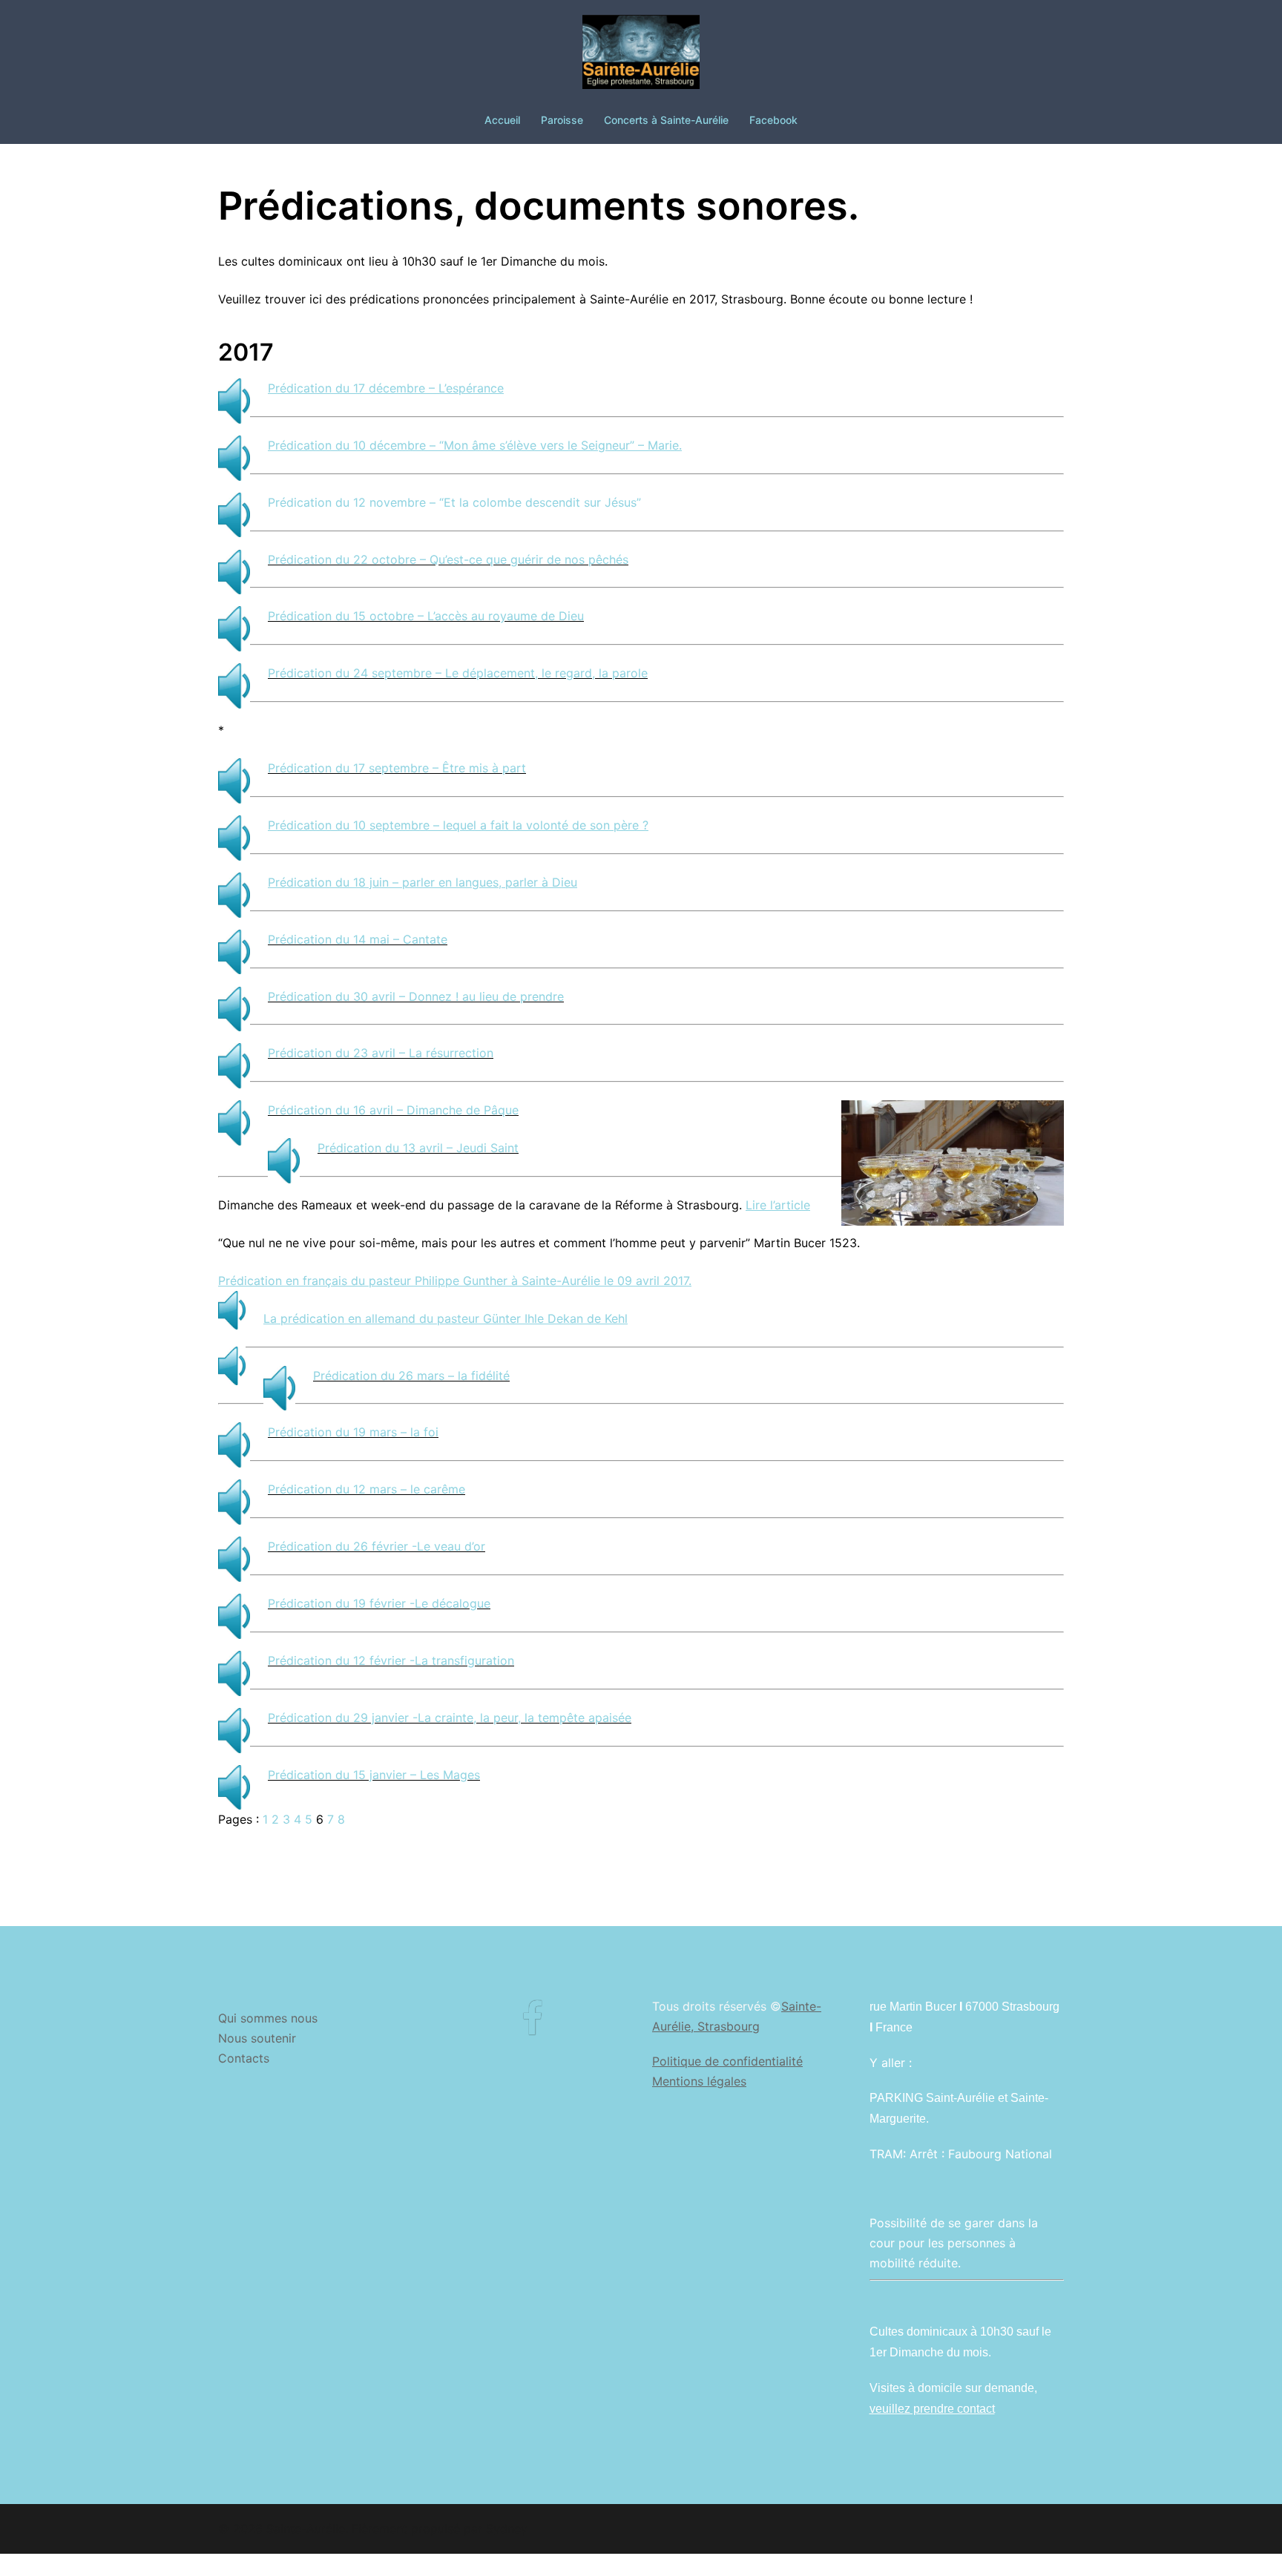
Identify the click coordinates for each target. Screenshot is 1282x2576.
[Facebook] (532, 2028)
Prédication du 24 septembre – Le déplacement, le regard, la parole (458, 673)
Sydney (507, 2529)
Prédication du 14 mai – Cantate (358, 939)
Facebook (773, 120)
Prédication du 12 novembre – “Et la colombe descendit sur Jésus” (454, 502)
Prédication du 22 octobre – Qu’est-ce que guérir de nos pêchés (448, 559)
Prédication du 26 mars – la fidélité (411, 1376)
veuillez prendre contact (932, 2409)
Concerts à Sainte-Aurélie (666, 120)
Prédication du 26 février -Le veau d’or (377, 1546)
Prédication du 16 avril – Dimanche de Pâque (393, 1110)
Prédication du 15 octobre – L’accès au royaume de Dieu (426, 616)
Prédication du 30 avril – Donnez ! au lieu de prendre (416, 996)
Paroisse (562, 120)
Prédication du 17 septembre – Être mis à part (397, 768)
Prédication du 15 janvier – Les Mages (374, 1775)
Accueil (502, 120)
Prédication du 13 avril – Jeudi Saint (418, 1148)
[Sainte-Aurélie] (641, 56)
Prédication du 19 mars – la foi (353, 1432)
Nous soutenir (257, 2038)
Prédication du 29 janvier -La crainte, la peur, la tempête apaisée (450, 1718)
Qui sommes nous (268, 2018)
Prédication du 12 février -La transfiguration (391, 1660)
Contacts (244, 2058)
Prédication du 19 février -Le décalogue (379, 1603)
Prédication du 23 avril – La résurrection (381, 1053)
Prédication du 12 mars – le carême (366, 1489)
